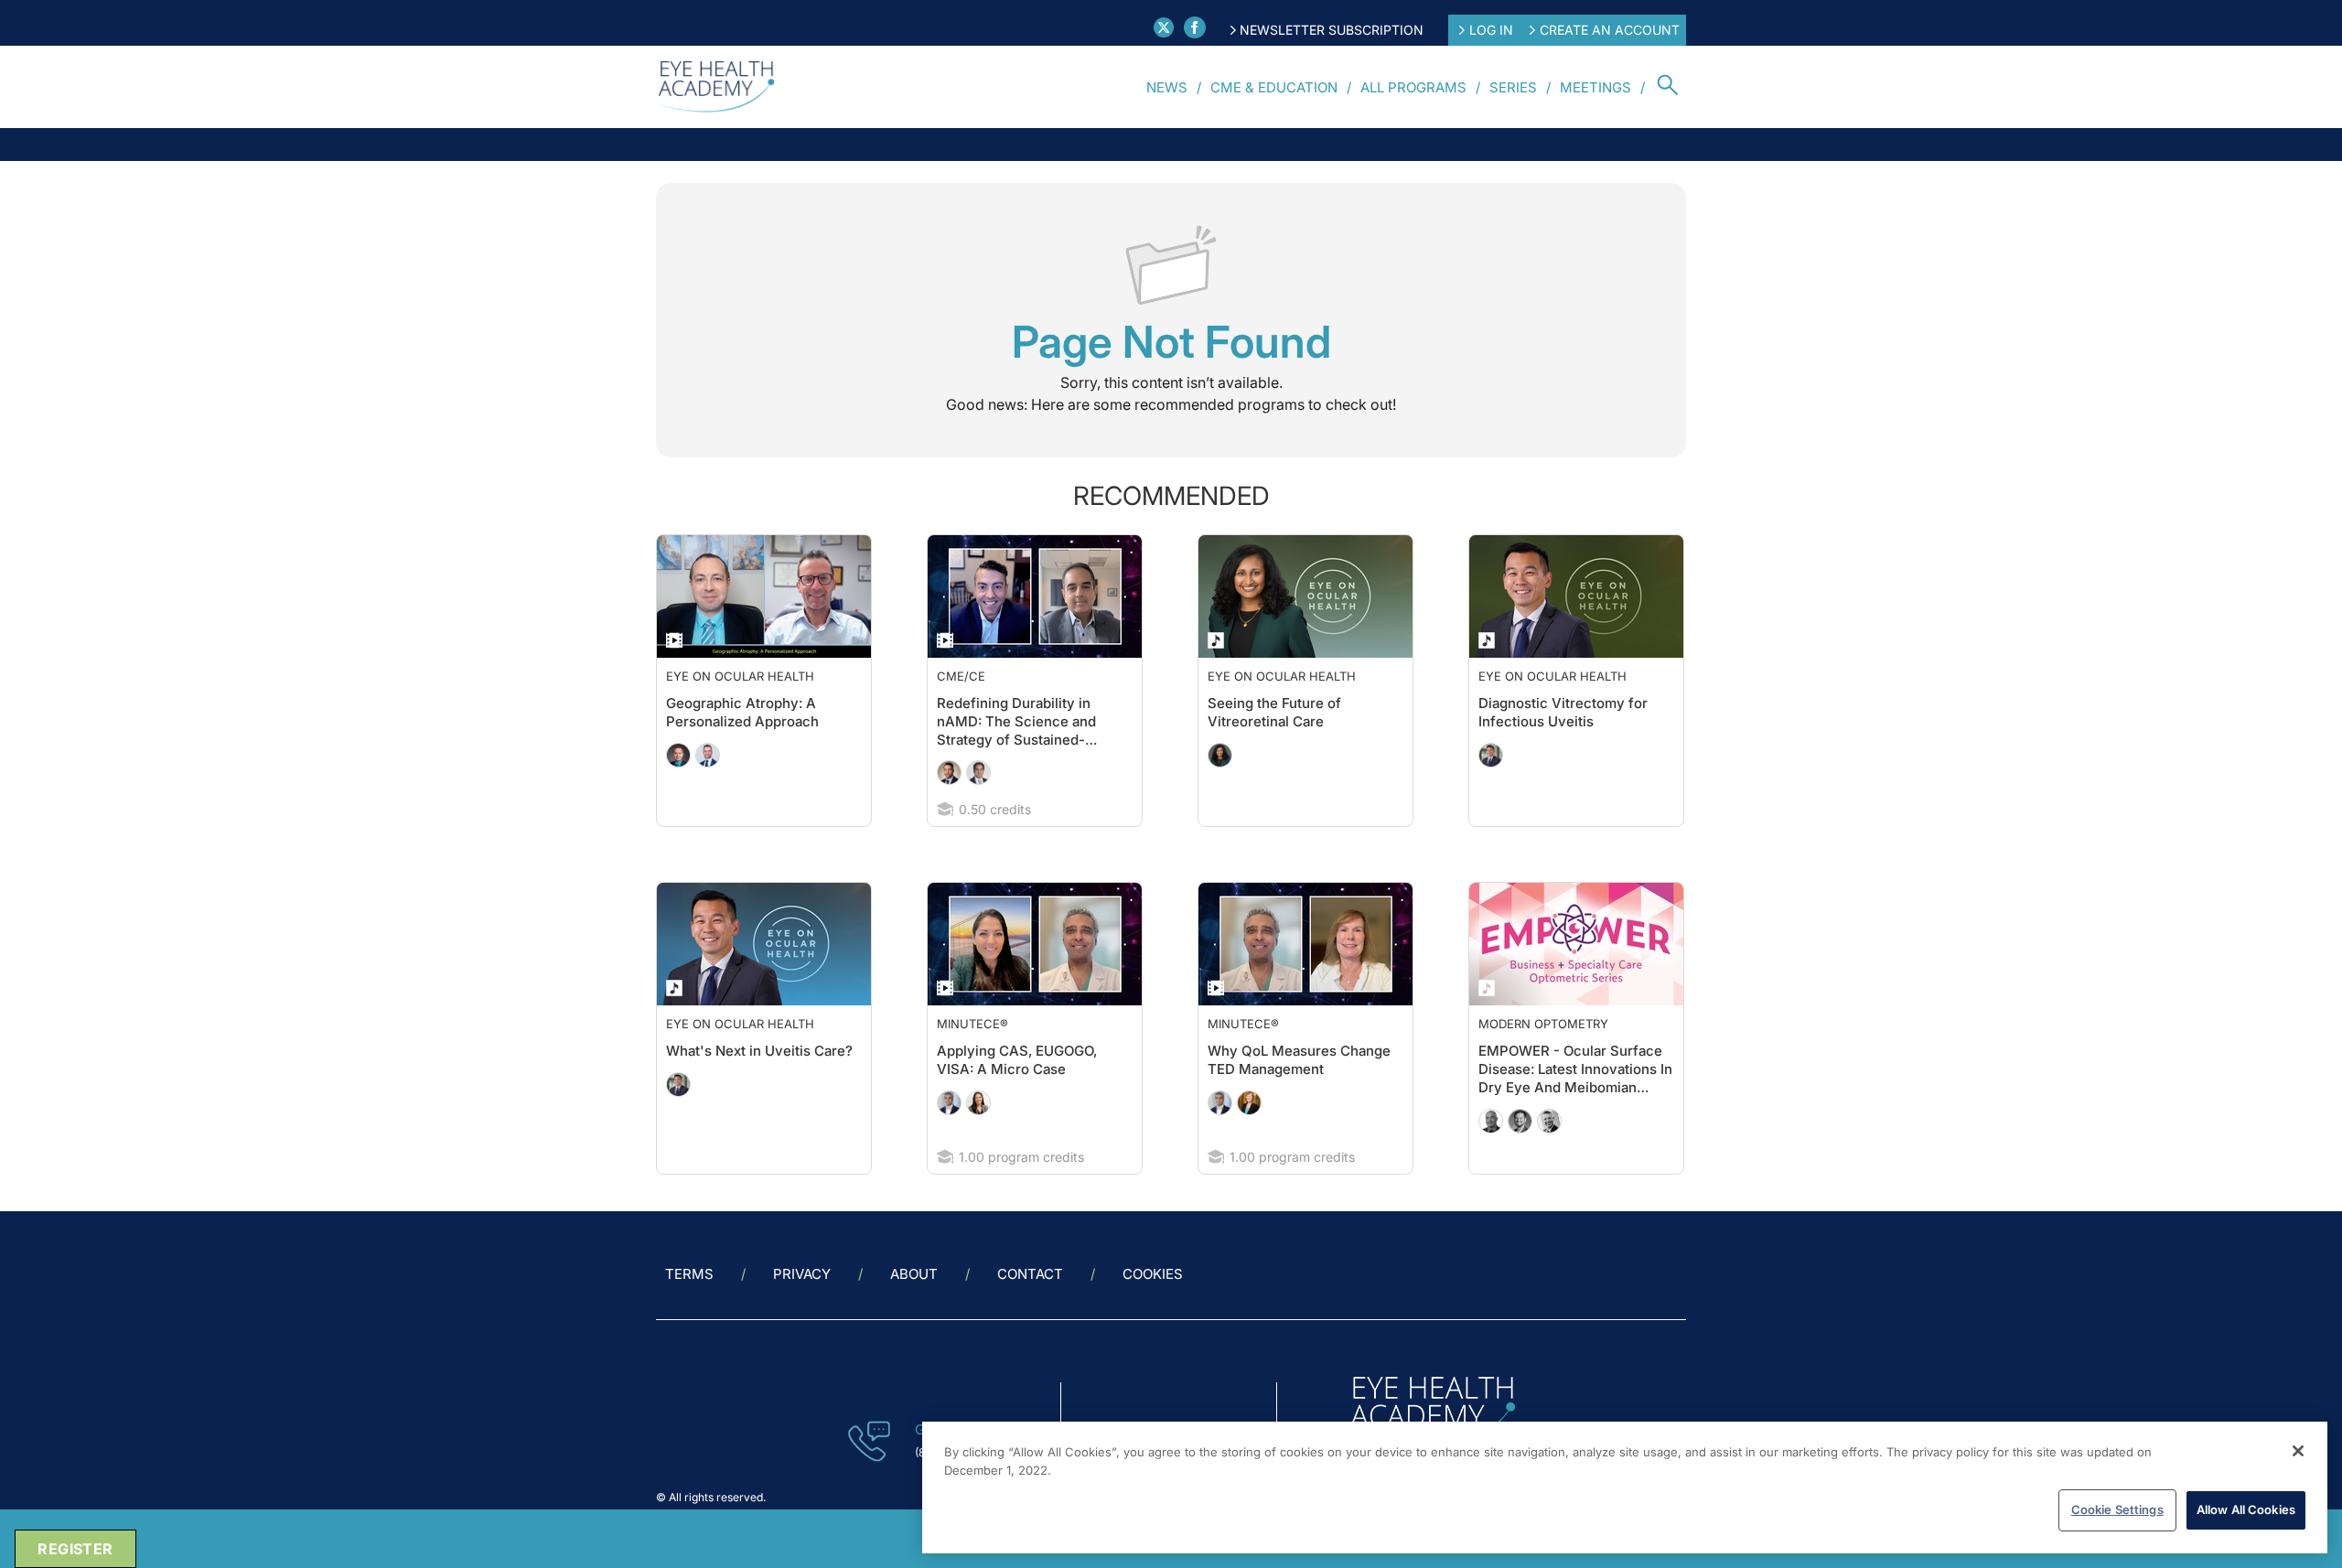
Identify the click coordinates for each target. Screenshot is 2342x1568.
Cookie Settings (2117, 1509)
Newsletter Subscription (1332, 30)
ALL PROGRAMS (1413, 87)
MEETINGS (1595, 87)
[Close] (2298, 1451)
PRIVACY (802, 1274)
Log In (1491, 30)
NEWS (1167, 87)
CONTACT (1030, 1274)
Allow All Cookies (2246, 1509)
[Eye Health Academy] (716, 87)
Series (1513, 87)
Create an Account (1610, 30)
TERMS (689, 1274)
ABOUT (914, 1274)
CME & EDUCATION (1274, 87)
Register (75, 1549)
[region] (1625, 1487)
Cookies (1153, 1274)
